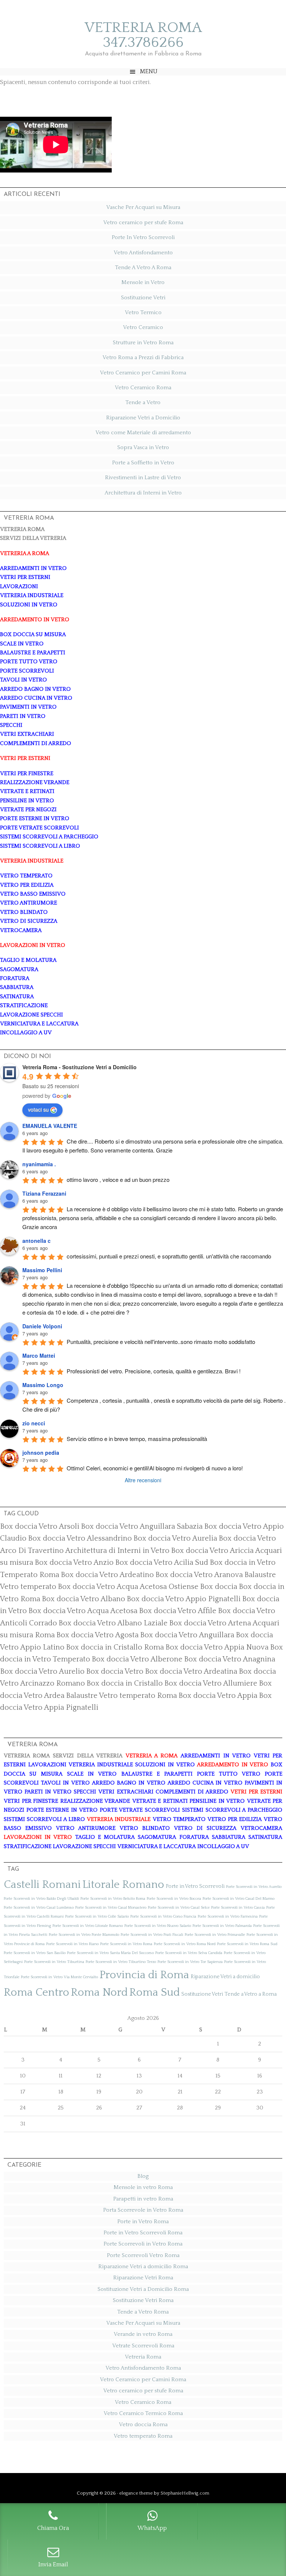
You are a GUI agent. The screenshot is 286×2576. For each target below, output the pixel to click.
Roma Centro (36, 1993)
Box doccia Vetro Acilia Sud (162, 1563)
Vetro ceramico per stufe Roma (143, 223)
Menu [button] (149, 71)
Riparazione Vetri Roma (143, 2278)
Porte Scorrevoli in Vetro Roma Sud (247, 1944)
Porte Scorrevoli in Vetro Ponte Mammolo (84, 1935)
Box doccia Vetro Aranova (199, 1575)
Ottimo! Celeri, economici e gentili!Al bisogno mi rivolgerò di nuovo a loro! (155, 1468)
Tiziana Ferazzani (44, 1193)
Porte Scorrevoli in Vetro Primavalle (215, 1935)
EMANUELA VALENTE (50, 1126)
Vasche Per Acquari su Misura (143, 207)
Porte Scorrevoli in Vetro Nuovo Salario (158, 1926)
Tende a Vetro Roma (143, 2312)
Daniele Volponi (42, 1326)
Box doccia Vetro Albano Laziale (113, 1623)
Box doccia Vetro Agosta (97, 1635)
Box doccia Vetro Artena (210, 1623)
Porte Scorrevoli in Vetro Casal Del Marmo (239, 1899)
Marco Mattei (39, 1355)
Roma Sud (155, 1993)
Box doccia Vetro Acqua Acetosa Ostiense (128, 1587)
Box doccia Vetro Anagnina (230, 1659)
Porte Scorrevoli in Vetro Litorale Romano (88, 1926)
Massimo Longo (43, 1385)
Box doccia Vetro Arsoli (40, 1526)
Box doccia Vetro (115, 1671)
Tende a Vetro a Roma (251, 1994)
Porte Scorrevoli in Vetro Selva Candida (189, 1953)
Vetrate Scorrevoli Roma (143, 2346)
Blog (143, 2176)
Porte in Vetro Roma (143, 2222)
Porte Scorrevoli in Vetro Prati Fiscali (152, 1935)
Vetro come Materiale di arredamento (143, 433)
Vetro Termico (143, 312)
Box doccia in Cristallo (125, 1683)
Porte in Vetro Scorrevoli (195, 1886)
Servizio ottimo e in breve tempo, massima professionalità (137, 1439)
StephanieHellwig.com (185, 2493)
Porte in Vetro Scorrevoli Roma (143, 2233)
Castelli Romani (42, 1885)
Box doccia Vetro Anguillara (187, 1635)
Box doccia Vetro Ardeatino (107, 1575)
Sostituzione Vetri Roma (143, 2300)
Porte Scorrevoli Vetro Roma (143, 2255)
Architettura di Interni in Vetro (143, 493)
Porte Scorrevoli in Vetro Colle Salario (97, 1916)
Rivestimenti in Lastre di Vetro (143, 478)
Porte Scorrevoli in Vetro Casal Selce (179, 1908)
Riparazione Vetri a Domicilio (143, 418)
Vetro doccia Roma (143, 2425)
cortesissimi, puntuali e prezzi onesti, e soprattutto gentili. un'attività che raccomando (169, 1256)
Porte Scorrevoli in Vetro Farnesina (228, 1916)
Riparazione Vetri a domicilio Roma (143, 2267)
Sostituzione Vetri (143, 298)
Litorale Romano (123, 1885)
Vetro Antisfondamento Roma (143, 2368)
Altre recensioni (143, 1480)
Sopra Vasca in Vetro (143, 447)
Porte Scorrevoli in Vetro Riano (72, 1944)
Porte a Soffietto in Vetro (143, 463)
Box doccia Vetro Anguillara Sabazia (142, 1526)
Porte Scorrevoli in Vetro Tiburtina (54, 1962)
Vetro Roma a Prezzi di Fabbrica (143, 357)
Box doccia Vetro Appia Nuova (217, 1647)
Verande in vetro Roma (143, 2334)
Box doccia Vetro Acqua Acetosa (83, 1611)
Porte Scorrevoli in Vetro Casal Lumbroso (39, 1908)
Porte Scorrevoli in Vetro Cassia (238, 1908)
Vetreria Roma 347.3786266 (143, 35)
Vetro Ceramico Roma (143, 388)
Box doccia (219, 1587)
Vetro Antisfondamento (143, 253)
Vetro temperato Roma (143, 2436)
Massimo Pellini (42, 1270)
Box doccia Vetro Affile (178, 1611)
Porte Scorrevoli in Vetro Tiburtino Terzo (121, 1962)
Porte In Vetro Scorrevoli (143, 237)
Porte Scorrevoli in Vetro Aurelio (254, 1887)
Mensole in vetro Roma (143, 2187)
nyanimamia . (39, 1164)
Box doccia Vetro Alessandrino (80, 1538)
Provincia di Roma (144, 1975)
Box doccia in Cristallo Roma (115, 1647)
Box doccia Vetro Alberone (137, 1659)
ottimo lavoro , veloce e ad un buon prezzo (118, 1179)
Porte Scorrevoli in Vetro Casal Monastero (111, 1908)
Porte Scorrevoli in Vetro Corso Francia (163, 1916)
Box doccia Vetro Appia (218, 1696)
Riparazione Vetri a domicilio (225, 1977)
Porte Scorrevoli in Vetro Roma (126, 1944)
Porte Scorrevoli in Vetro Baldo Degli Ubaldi (41, 1899)
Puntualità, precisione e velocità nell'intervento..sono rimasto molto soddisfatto (161, 1342)
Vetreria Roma (143, 2357)
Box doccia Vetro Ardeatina (191, 1671)
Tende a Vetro (143, 402)
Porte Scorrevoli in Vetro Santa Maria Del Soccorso (110, 1953)
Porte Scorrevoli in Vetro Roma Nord (185, 1944)
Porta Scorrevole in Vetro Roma (143, 2210)
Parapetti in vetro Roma (143, 2199)
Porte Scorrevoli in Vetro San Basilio (35, 1953)
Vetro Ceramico (143, 327)
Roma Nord (99, 1993)
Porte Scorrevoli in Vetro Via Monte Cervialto (59, 1977)
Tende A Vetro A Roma (143, 267)
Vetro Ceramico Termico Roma (143, 2413)
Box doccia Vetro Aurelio (42, 1671)
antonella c (36, 1241)
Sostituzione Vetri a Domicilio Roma (143, 2289)
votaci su (38, 1109)
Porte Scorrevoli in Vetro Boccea (174, 1899)
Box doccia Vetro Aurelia (175, 1538)
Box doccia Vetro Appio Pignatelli (184, 1599)
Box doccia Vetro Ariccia (212, 1551)
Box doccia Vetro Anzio (74, 1563)
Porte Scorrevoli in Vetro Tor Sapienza (190, 1962)
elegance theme (136, 2493)
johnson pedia (41, 1453)
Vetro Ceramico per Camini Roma (143, 373)
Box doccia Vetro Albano (83, 1599)
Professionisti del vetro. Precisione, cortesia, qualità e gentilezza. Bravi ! (154, 1371)
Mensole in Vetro (143, 282)
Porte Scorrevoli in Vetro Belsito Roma (113, 1899)
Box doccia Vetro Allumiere (211, 1683)
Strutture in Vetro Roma (143, 343)
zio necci (34, 1423)
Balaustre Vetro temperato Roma (121, 1696)
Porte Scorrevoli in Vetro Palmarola (222, 1926)
